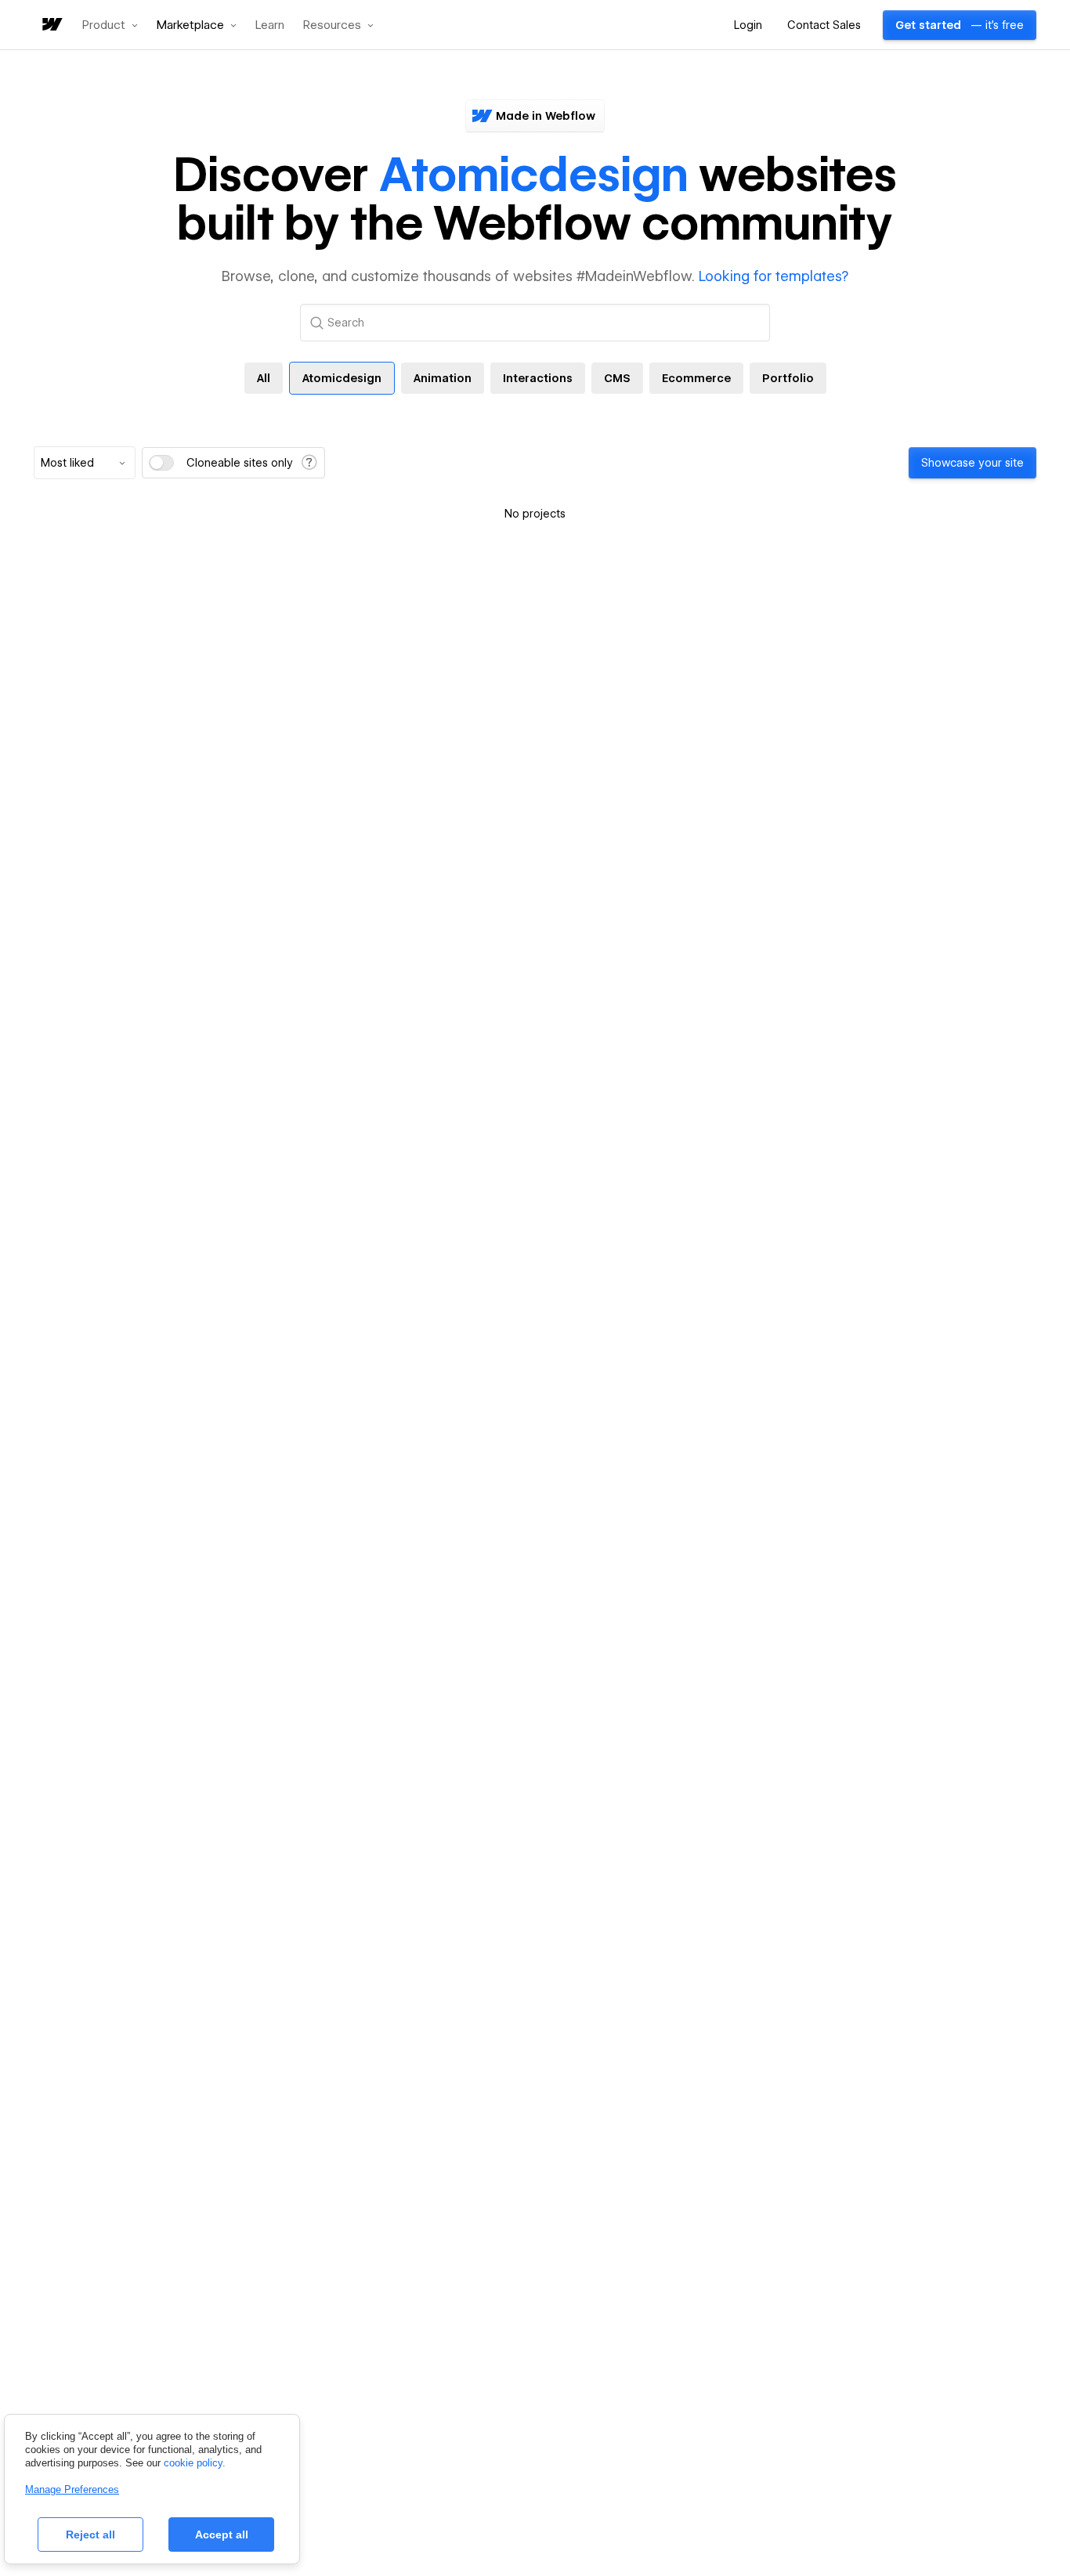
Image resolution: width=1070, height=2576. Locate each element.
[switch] (161, 463)
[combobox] (85, 463)
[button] (110, 25)
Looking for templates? (774, 276)
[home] (51, 25)
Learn (270, 25)
